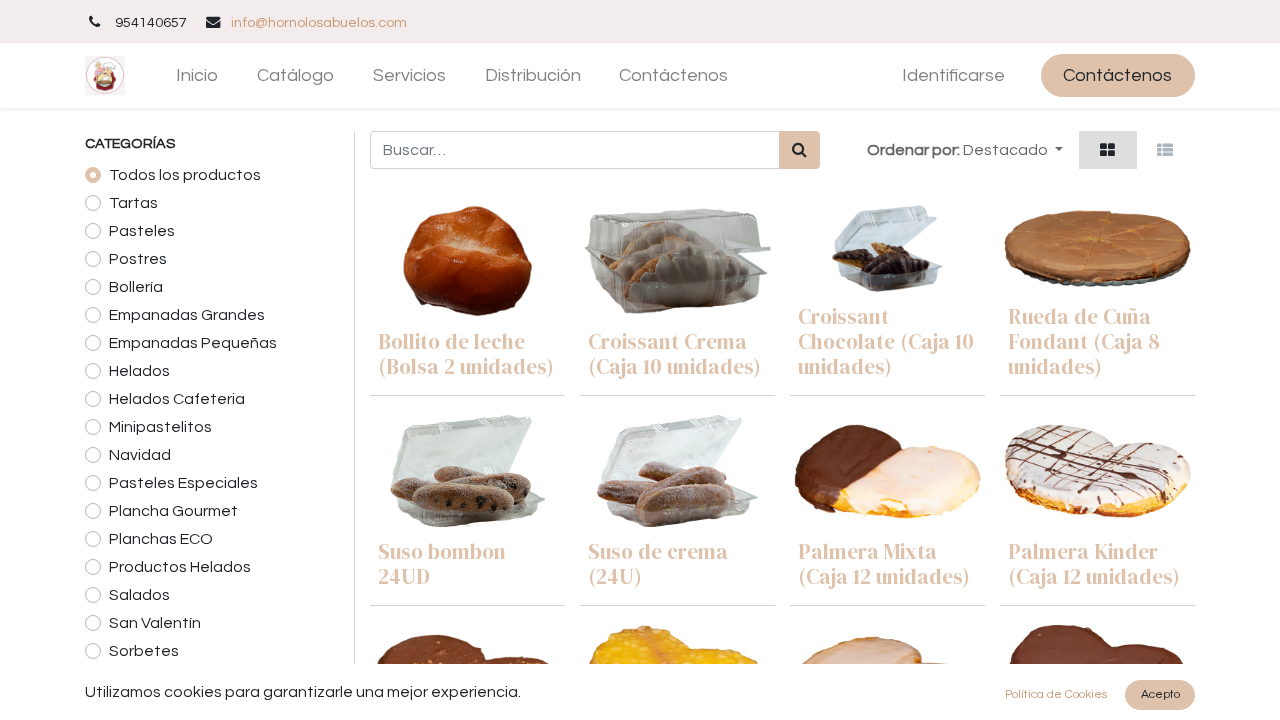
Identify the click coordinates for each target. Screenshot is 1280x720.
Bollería (136, 287)
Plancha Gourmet (173, 511)
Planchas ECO (161, 539)
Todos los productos (185, 175)
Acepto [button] (1160, 694)
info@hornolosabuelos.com (319, 22)
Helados (139, 371)
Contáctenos (1117, 75)
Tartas (133, 203)
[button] (1013, 150)
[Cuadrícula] (1108, 150)
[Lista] (1165, 150)
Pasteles (142, 231)
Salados (139, 595)
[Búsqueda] (799, 150)
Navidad (140, 455)
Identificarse (953, 75)
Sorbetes (144, 651)
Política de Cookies (1056, 694)
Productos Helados (180, 567)
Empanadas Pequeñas (193, 343)
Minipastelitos (160, 427)
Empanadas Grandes (187, 315)
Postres (138, 259)
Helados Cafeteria (177, 399)
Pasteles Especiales (183, 483)
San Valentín (155, 623)
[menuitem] (197, 75)
